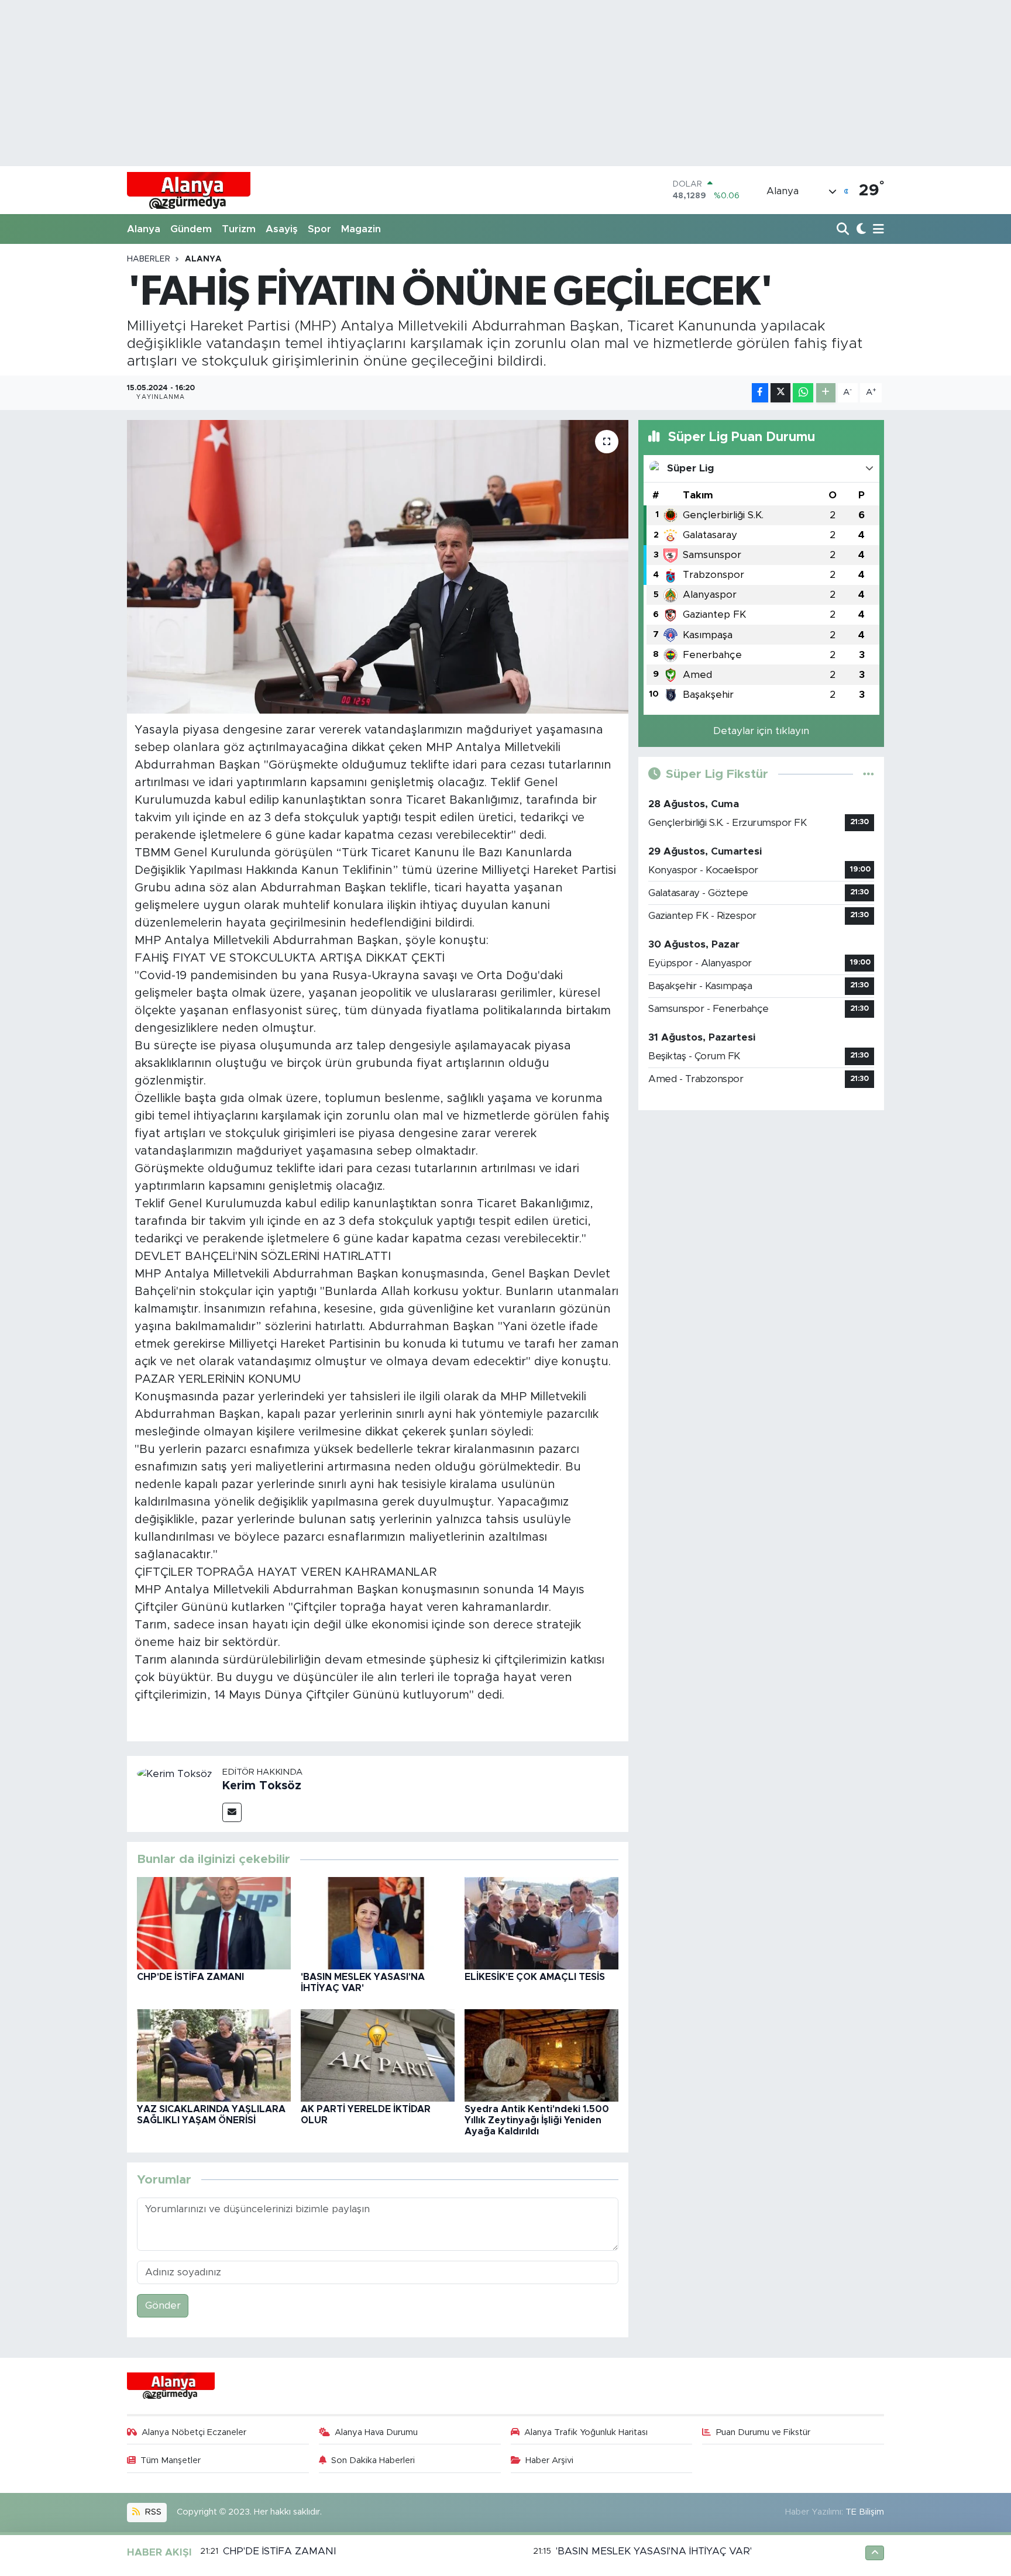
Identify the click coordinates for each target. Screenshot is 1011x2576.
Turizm (239, 229)
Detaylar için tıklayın (761, 731)
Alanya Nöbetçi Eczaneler (194, 2432)
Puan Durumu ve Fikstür (763, 2432)
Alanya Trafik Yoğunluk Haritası (586, 2432)
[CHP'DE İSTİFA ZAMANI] (214, 1922)
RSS (152, 2512)
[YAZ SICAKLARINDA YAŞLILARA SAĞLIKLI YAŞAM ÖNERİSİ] (214, 2055)
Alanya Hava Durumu (376, 2432)
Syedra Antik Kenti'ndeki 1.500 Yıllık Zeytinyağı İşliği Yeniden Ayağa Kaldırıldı (537, 2120)
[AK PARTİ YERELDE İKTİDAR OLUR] (378, 2055)
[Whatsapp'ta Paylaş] (803, 393)
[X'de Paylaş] (780, 393)
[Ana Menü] (876, 230)
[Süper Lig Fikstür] (869, 774)
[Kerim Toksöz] (175, 1773)
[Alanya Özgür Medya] (189, 190)
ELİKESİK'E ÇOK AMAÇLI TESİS (535, 1977)
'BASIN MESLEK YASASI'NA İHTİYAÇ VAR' (654, 2551)
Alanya (144, 229)
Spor (319, 229)
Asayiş (282, 229)
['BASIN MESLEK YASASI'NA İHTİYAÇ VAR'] (378, 1922)
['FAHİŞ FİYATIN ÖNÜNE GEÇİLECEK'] (378, 567)
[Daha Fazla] (826, 393)
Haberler (149, 259)
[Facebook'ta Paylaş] (760, 393)
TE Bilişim (865, 2512)
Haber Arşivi (549, 2460)
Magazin (361, 229)
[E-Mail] (232, 1812)
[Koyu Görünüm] (860, 230)
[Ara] (844, 230)
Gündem (191, 229)
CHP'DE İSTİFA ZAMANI (190, 1977)
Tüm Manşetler (171, 2460)
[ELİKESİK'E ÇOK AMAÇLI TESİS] (541, 1922)
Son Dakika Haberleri (373, 2460)
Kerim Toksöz (262, 1786)
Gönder (163, 2305)
